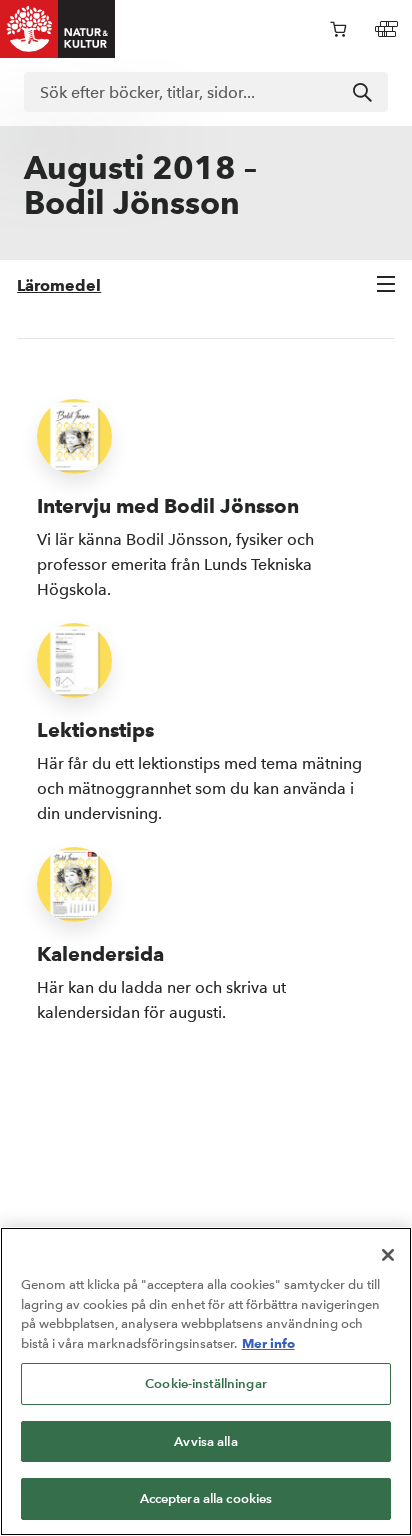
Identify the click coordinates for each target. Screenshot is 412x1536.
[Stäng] (388, 1255)
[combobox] (206, 92)
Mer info (268, 1343)
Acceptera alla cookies (206, 1498)
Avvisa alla (205, 1441)
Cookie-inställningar (206, 1383)
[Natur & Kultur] (58, 29)
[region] (206, 1381)
